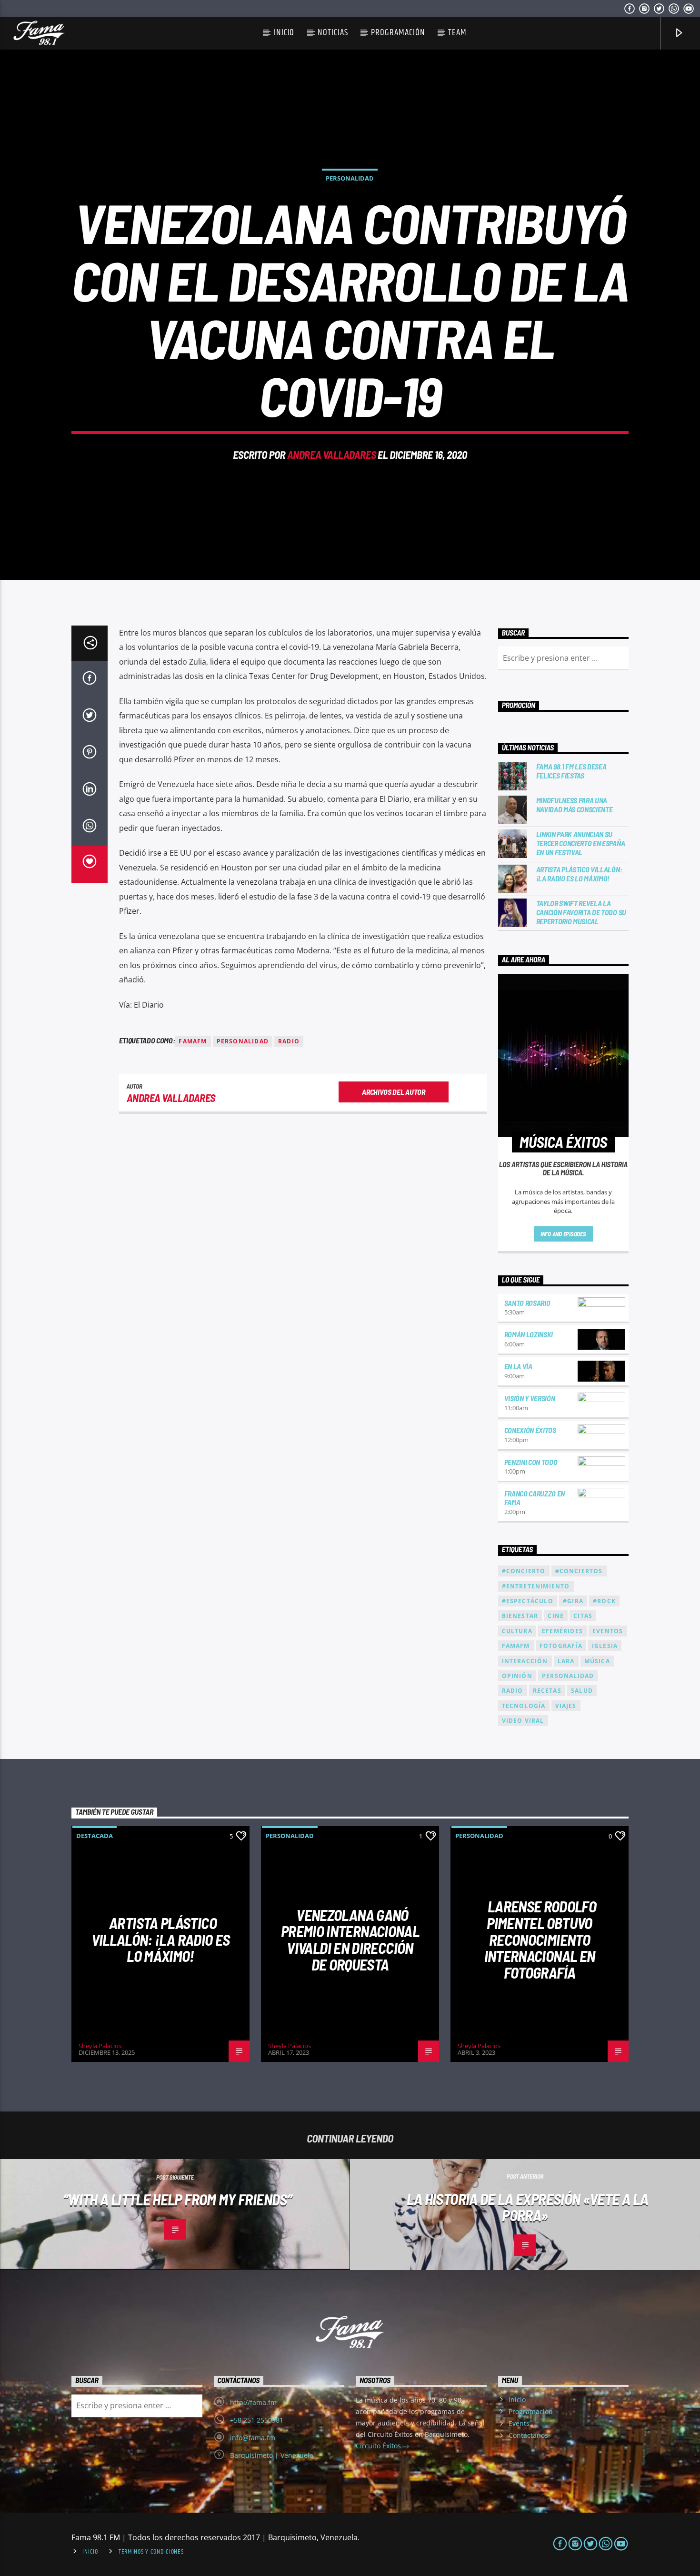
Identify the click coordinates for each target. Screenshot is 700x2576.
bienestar (520, 1616)
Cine (556, 1616)
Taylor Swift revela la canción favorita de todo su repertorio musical (581, 912)
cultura (517, 1631)
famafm (193, 1041)
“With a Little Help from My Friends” (177, 2199)
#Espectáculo (528, 1601)
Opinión (517, 1676)
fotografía (561, 1646)
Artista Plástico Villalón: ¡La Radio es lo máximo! (579, 874)
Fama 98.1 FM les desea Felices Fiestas (571, 771)
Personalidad (350, 178)
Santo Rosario (527, 1303)
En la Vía (518, 1366)
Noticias (333, 33)
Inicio (284, 33)
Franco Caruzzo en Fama (535, 1498)
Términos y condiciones (151, 2552)
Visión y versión (530, 1398)
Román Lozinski (529, 1334)
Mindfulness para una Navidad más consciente (575, 805)
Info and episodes (563, 1234)
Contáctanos (528, 2435)
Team (457, 33)
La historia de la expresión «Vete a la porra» (528, 2207)
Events (519, 2423)
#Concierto (524, 1571)
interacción (525, 1661)
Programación (398, 33)
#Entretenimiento (536, 1586)
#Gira (573, 1601)
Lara (566, 1661)
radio (289, 1041)
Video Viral (523, 1721)
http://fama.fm (253, 2402)
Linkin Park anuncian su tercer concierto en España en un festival (581, 843)
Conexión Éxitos (530, 1430)
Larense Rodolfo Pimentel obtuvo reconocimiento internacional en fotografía (540, 1939)
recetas (547, 1691)
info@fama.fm (253, 2438)
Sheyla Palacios (100, 2046)
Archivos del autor (393, 1092)
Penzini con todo (531, 1462)
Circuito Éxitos (379, 2446)
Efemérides (562, 1631)
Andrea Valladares (331, 455)
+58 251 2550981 (257, 2420)
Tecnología (524, 1706)
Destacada (95, 1836)
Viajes (566, 1706)
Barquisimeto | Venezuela (272, 2455)
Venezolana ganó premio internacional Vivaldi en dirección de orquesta (350, 1940)
